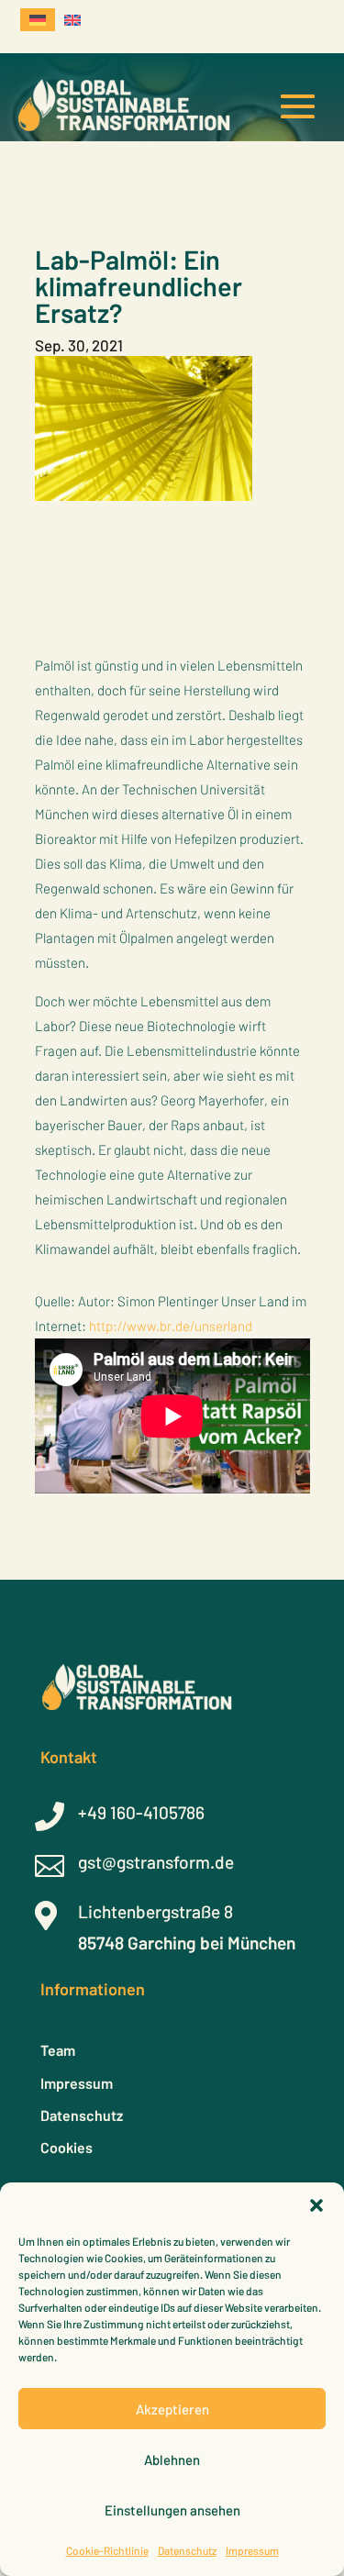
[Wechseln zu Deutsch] (38, 20)
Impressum (252, 2550)
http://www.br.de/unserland (171, 1326)
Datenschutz (187, 2550)
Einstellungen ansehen (172, 2510)
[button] (316, 2205)
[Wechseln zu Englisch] (72, 20)
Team (58, 2050)
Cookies (67, 2147)
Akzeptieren (172, 2409)
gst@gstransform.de (156, 1862)
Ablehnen (172, 2459)
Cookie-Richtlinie (107, 2550)
